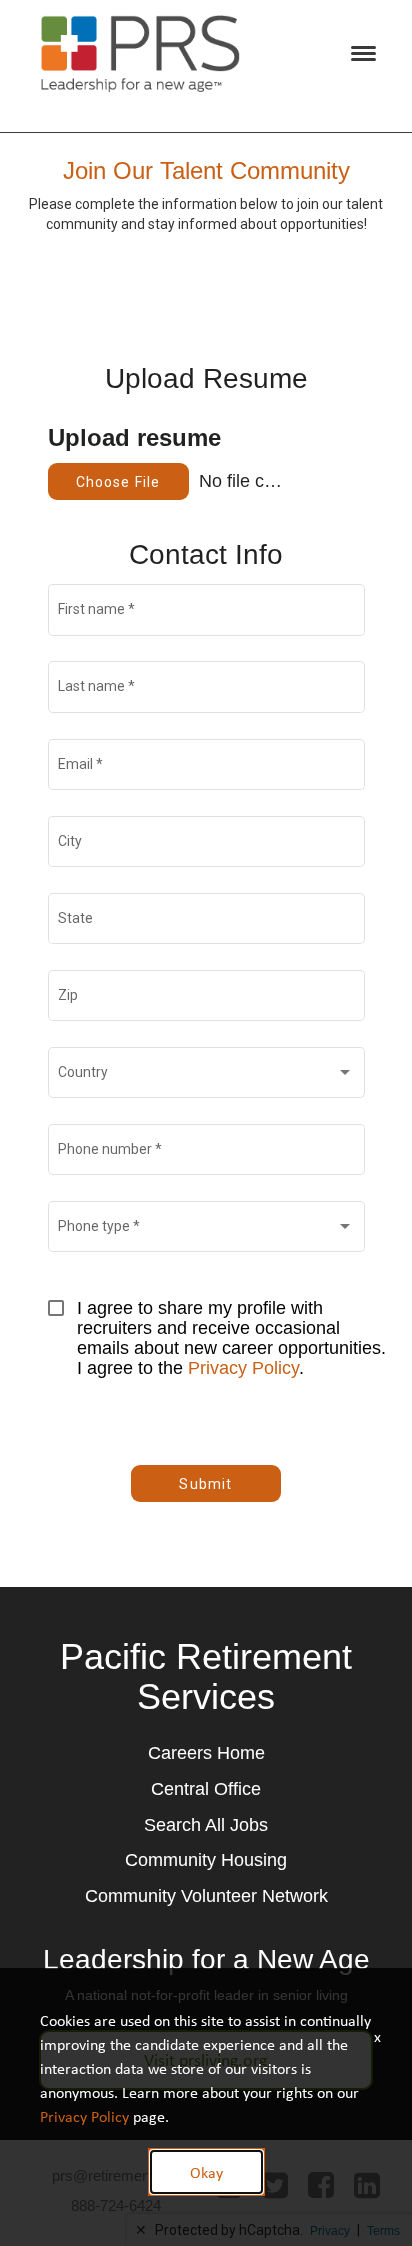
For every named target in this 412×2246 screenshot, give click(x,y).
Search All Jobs (206, 1825)
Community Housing (206, 1860)
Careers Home (206, 1753)
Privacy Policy (243, 1368)
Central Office (206, 1789)
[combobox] (206, 1076)
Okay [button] (206, 2172)
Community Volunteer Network (206, 1896)
